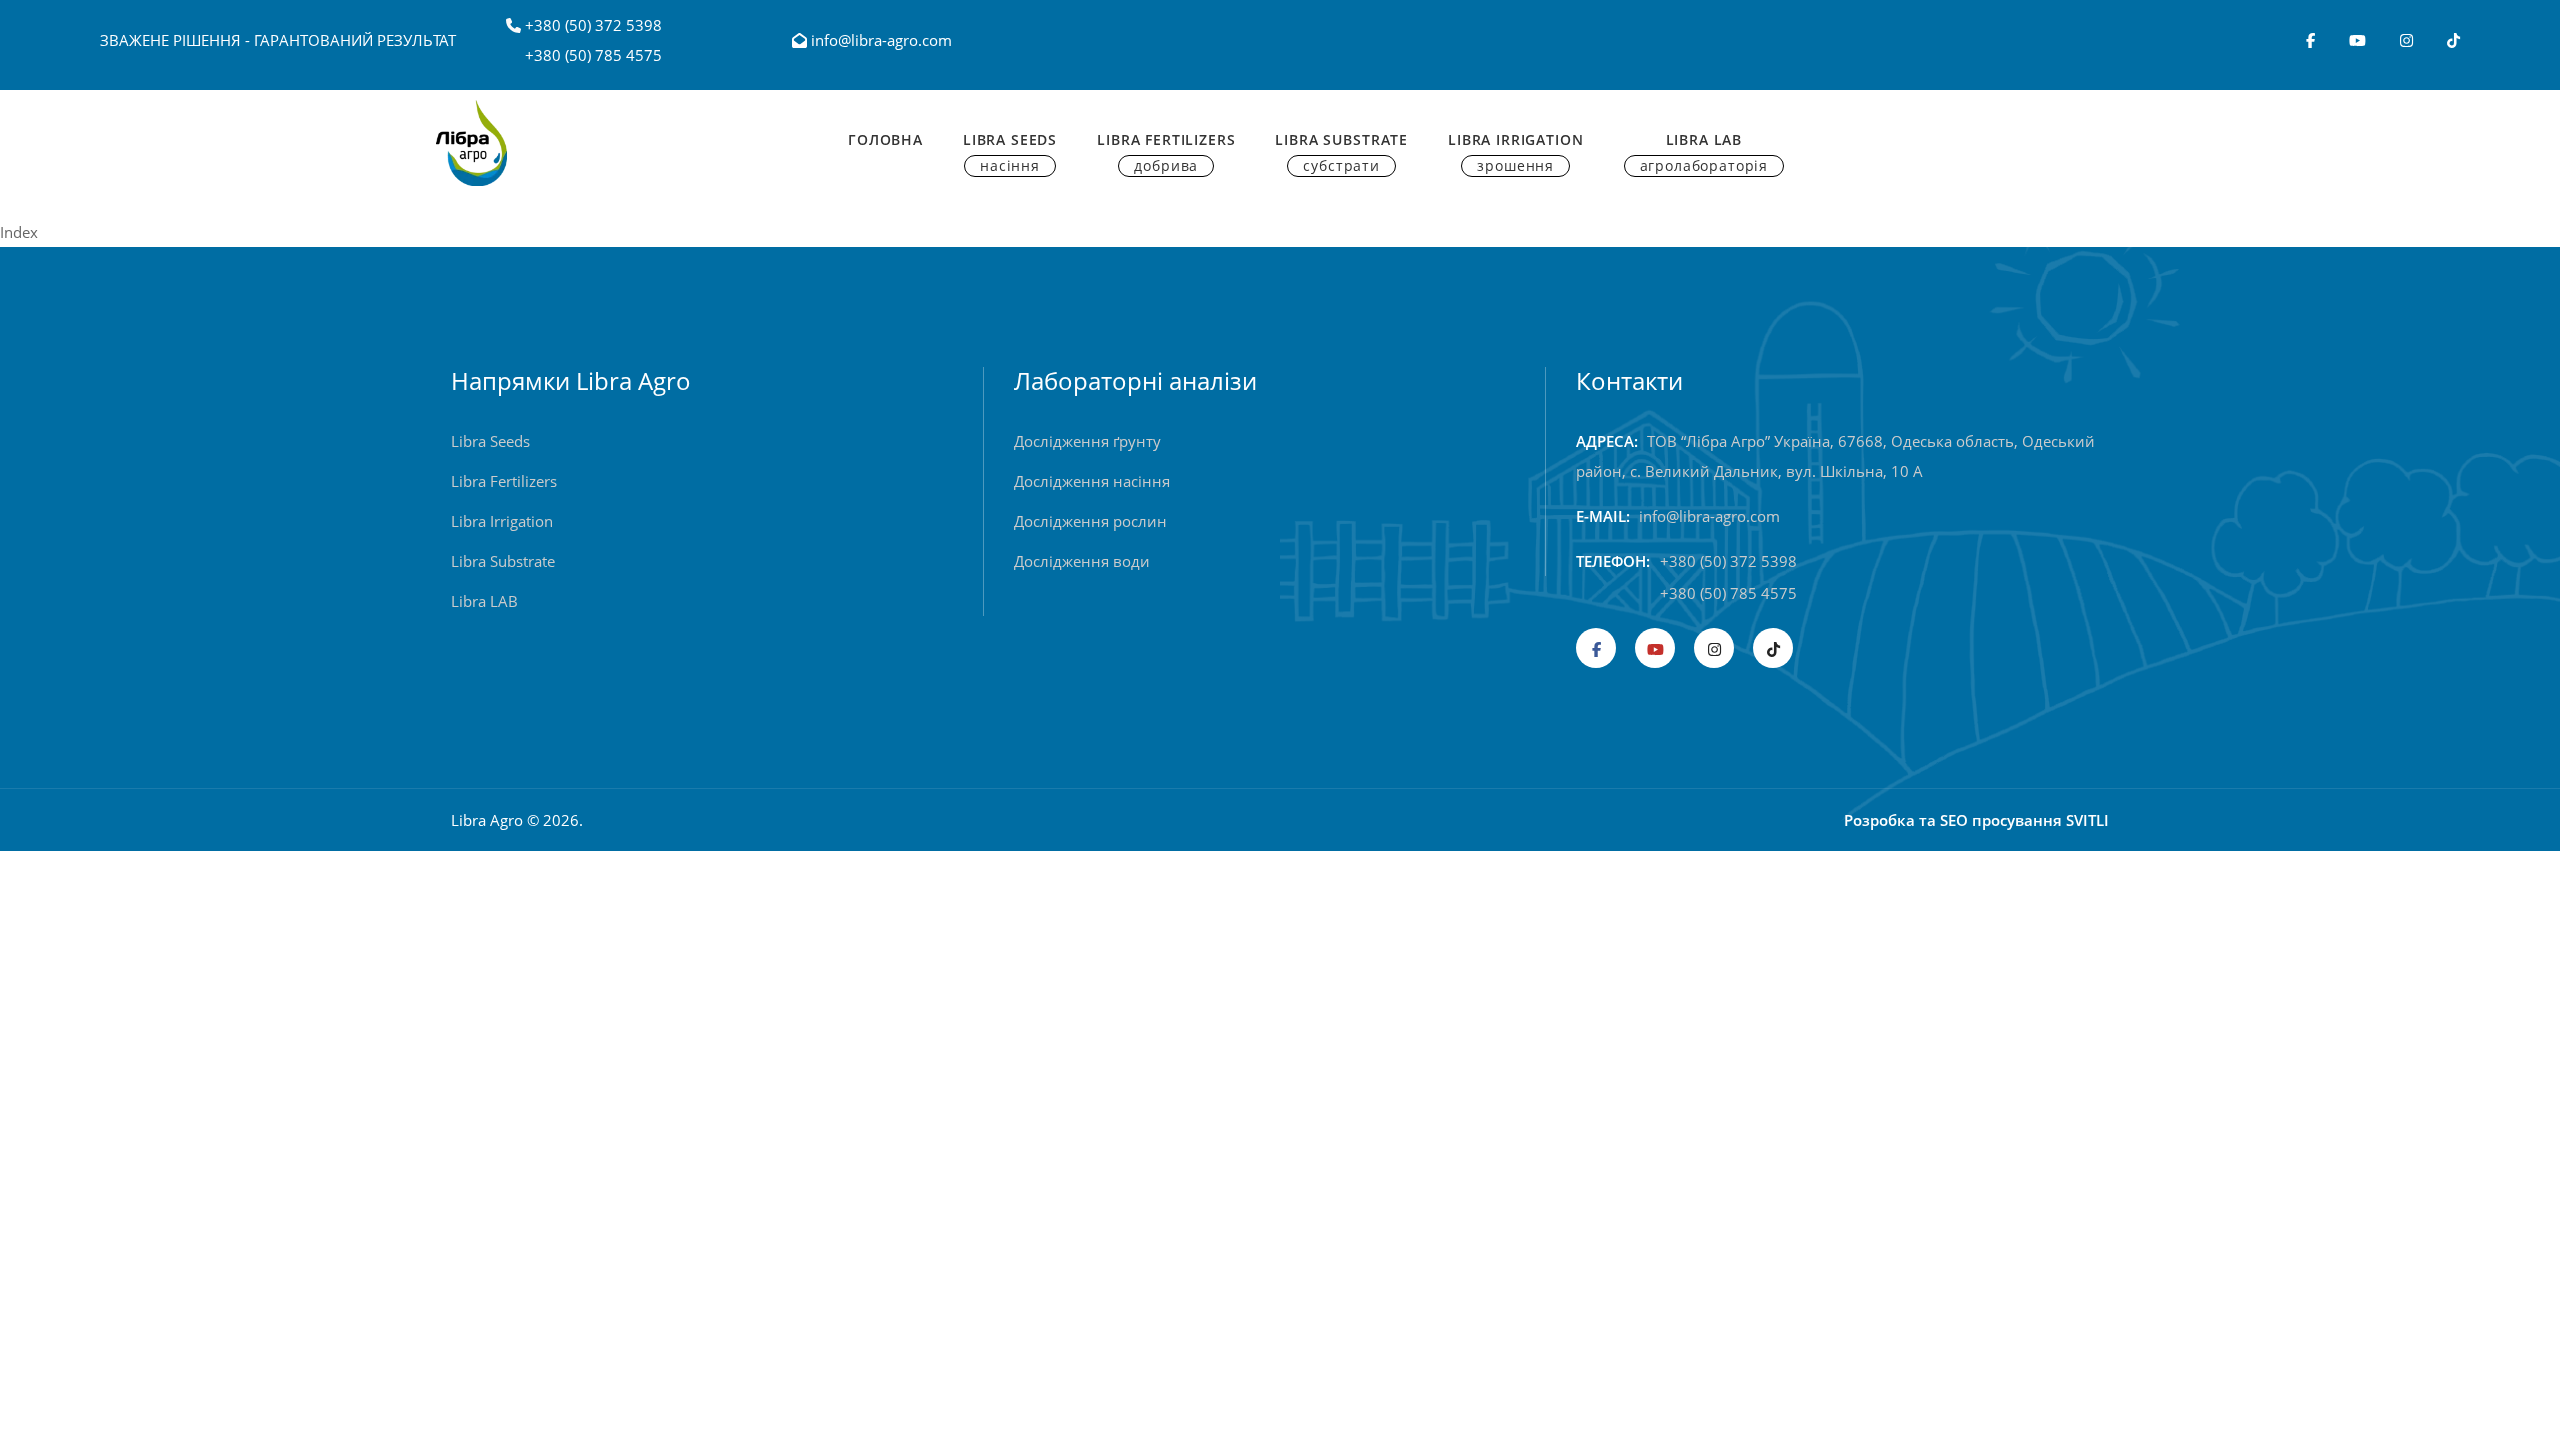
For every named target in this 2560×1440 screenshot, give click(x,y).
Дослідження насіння (1092, 481)
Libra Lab (1704, 152)
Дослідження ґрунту (1087, 441)
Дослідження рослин (1090, 521)
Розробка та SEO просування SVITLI (1976, 820)
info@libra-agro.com (879, 40)
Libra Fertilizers (1166, 152)
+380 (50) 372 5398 (593, 25)
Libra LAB (484, 601)
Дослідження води (1082, 561)
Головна (885, 139)
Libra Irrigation (1515, 152)
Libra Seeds (1010, 152)
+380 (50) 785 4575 (593, 55)
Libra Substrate (1341, 152)
